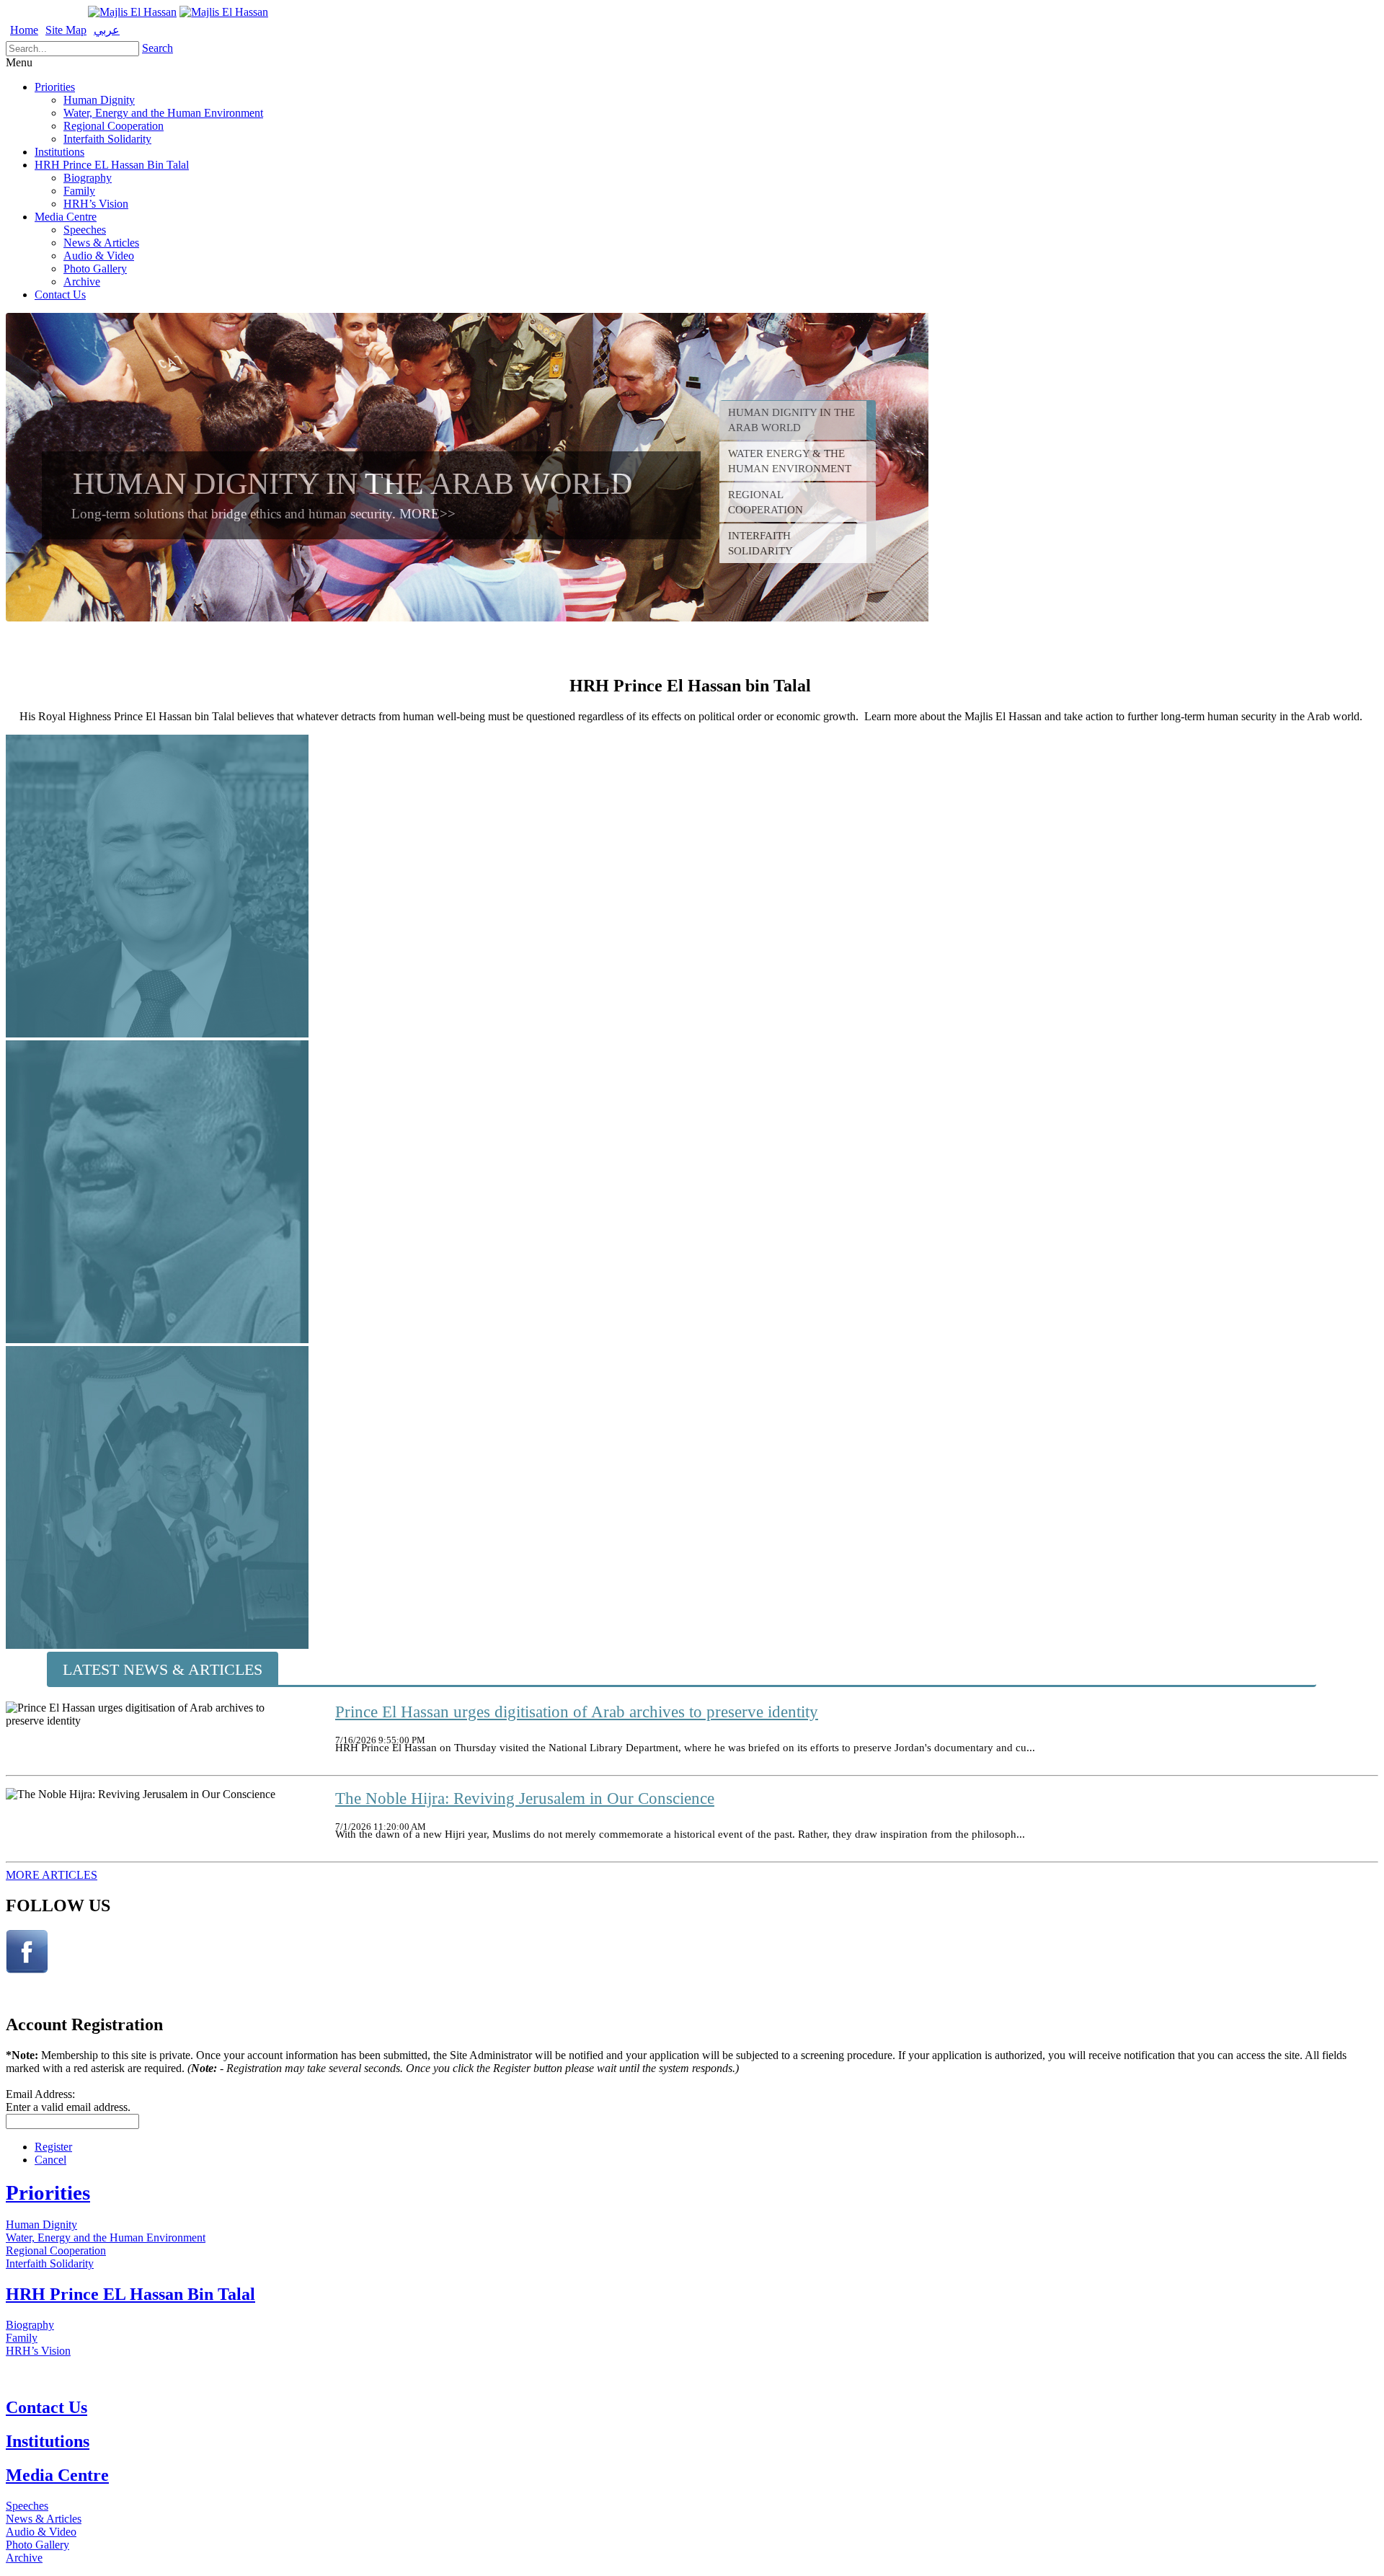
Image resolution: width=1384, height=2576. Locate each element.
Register (53, 2147)
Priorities (55, 87)
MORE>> (427, 514)
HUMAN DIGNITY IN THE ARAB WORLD (352, 483)
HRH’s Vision (96, 204)
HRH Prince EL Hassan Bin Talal (112, 165)
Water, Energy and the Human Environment (163, 113)
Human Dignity (99, 100)
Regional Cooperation (114, 126)
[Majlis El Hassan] (132, 12)
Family (79, 191)
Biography (88, 178)
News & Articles (101, 243)
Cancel (50, 2160)
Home (24, 30)
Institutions (59, 152)
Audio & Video (99, 256)
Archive (82, 282)
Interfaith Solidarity (107, 139)
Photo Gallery (95, 269)
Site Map (66, 30)
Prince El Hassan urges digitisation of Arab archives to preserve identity (577, 1712)
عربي (107, 30)
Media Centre (66, 217)
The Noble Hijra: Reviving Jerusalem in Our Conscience (525, 1798)
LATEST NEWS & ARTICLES (163, 1669)
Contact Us (60, 295)
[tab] (798, 420)
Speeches (85, 230)
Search (158, 48)
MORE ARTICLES (52, 1875)
